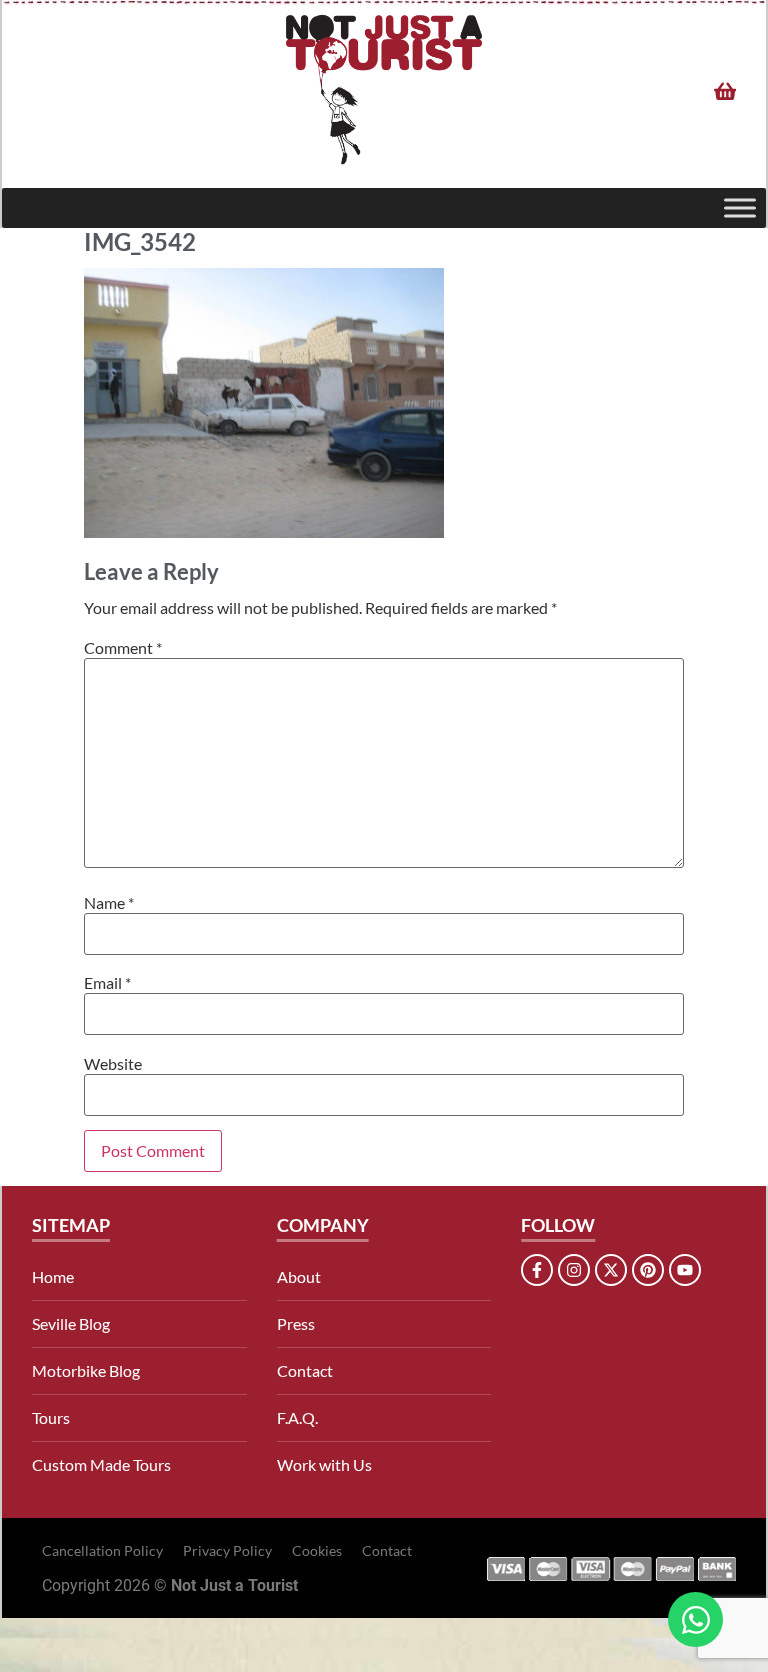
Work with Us (324, 1464)
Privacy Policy (227, 1550)
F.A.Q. (297, 1417)
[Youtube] (685, 1270)
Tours (51, 1417)
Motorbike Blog (86, 1370)
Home (53, 1276)
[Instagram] (574, 1270)
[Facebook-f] (537, 1270)
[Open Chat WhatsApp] (695, 1619)
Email (107, 983)
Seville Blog (71, 1323)
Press (296, 1323)
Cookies (317, 1550)
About (299, 1276)
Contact (305, 1370)
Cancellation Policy (102, 1550)
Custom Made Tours (101, 1464)
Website (113, 1064)
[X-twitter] (611, 1270)
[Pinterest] (648, 1270)
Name (109, 903)
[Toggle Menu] (740, 207)
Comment (123, 648)
